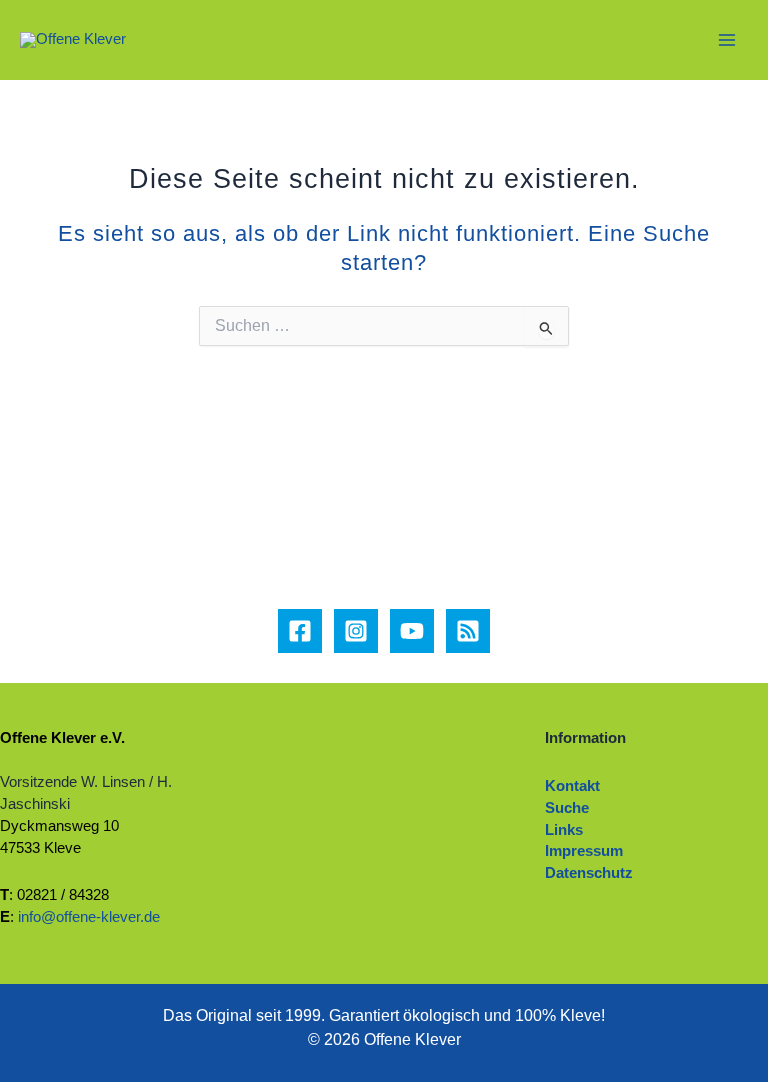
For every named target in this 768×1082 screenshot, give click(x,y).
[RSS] (468, 631)
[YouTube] (412, 631)
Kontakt (572, 786)
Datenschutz (589, 873)
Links (564, 830)
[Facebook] (300, 631)
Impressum (584, 851)
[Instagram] (356, 631)
